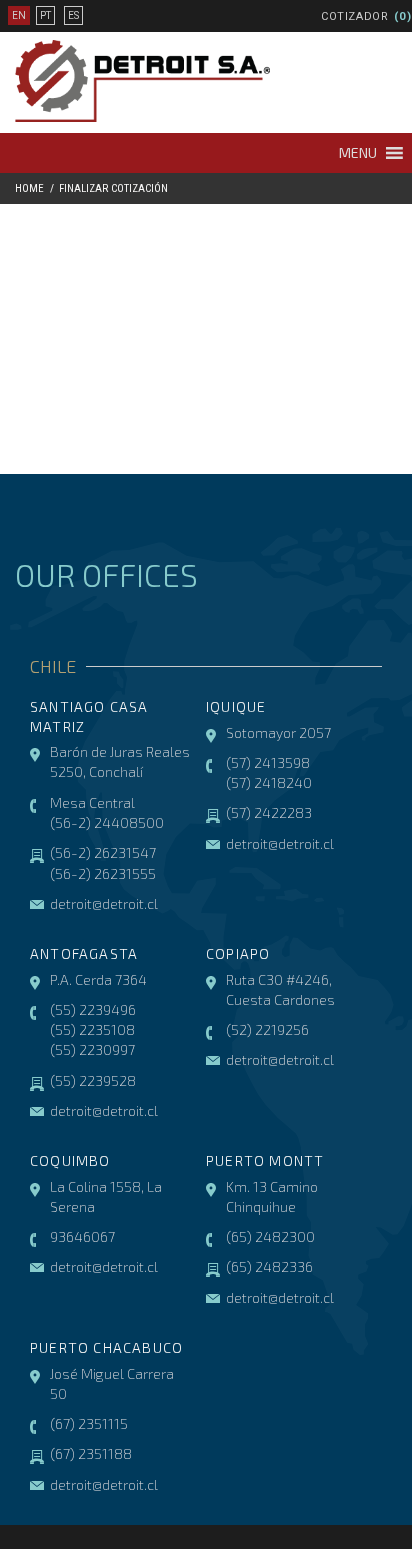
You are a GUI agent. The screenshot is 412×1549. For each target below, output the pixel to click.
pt (45, 15)
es (73, 15)
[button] (358, 153)
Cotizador (355, 16)
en (19, 15)
